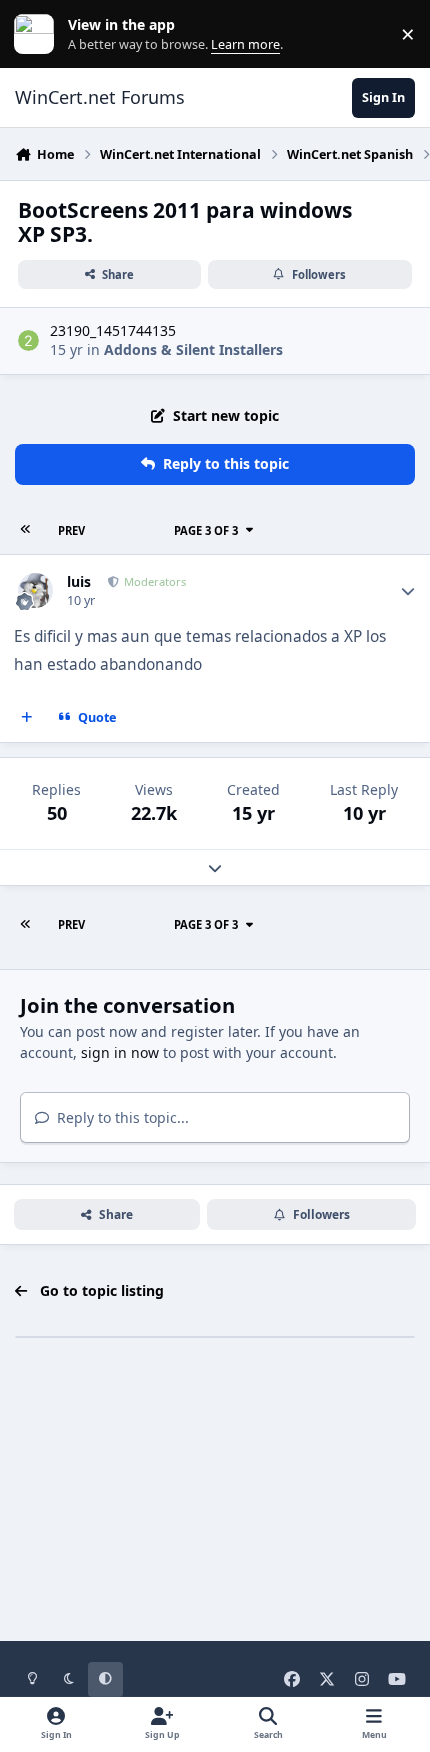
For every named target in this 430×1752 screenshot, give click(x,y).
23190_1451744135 (113, 330)
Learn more (38, 34)
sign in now (120, 1052)
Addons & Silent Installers (193, 349)
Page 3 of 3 (206, 530)
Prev (71, 530)
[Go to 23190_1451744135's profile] (28, 340)
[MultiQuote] (27, 718)
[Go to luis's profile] (35, 590)
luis (79, 582)
